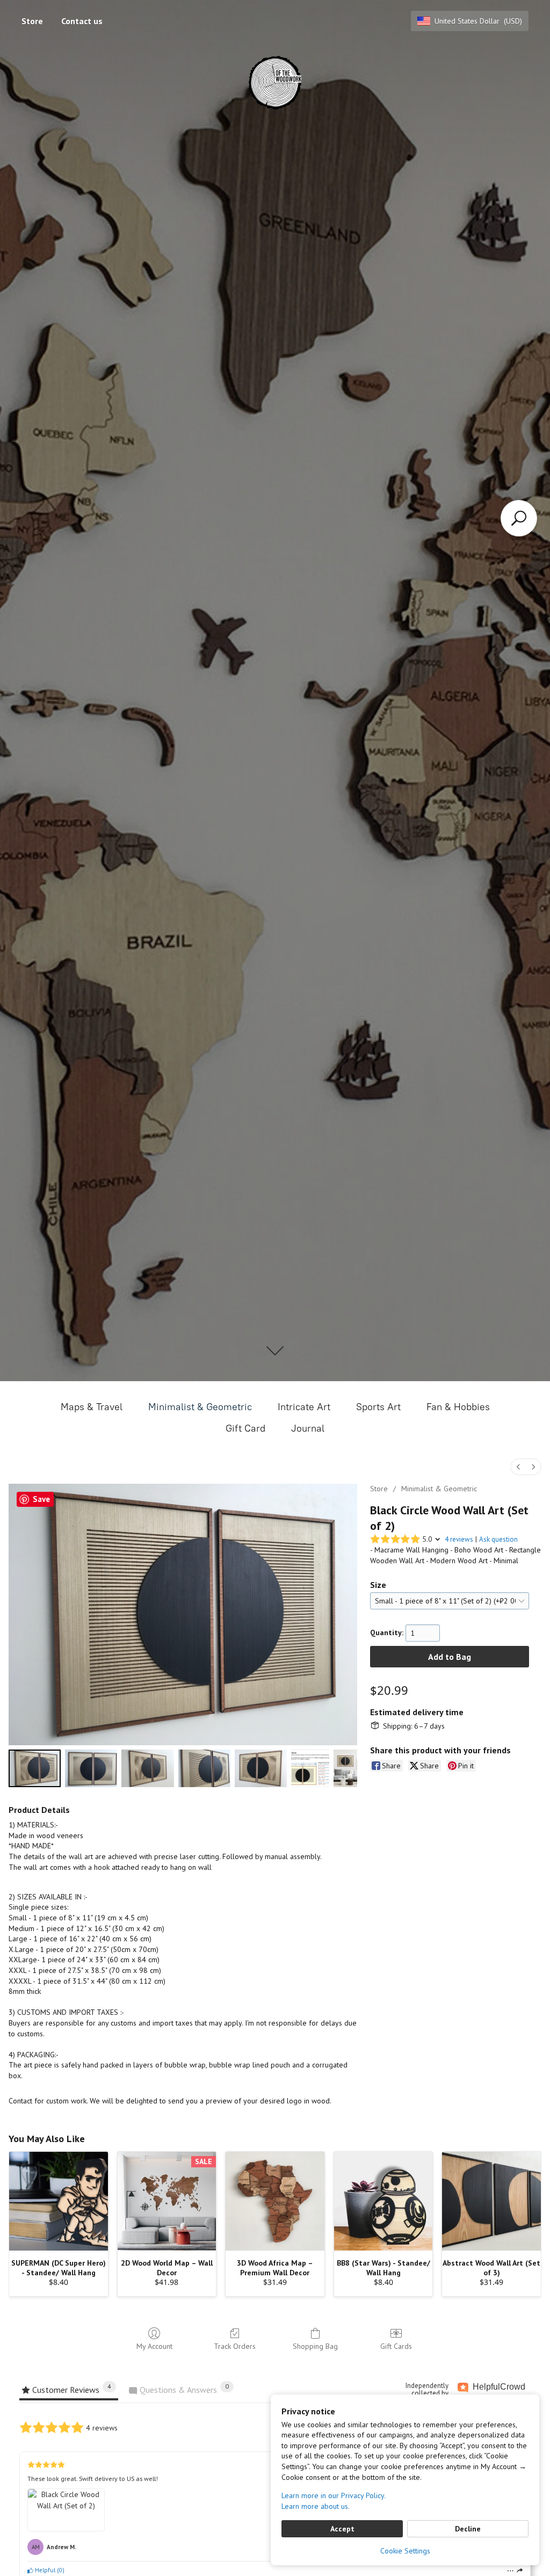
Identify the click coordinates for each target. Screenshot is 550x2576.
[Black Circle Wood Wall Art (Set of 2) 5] (310, 1769)
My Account (154, 2346)
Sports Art (378, 1407)
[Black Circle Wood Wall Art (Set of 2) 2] (147, 1769)
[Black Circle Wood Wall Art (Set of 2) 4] (261, 1769)
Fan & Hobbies (458, 1407)
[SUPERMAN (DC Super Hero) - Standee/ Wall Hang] (59, 2201)
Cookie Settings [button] (405, 2551)
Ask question (498, 1539)
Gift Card (245, 1428)
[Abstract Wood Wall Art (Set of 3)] (491, 2201)
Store (32, 21)
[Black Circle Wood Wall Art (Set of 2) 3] (204, 1769)
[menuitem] (518, 1467)
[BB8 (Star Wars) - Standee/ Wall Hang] (383, 2201)
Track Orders (235, 2346)
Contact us (82, 21)
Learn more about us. (316, 2506)
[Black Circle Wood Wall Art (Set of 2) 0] (35, 1769)
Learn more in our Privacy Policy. (334, 2495)
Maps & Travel (92, 1407)
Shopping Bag (315, 2346)
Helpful (44, 2570)
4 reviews (459, 1539)
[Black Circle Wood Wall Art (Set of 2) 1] (91, 1769)
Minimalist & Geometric (200, 1407)
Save (41, 1499)
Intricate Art (304, 1407)
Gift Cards (396, 2346)
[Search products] (519, 518)
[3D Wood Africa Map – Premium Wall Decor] (275, 2201)
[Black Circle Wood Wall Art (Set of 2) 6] (346, 1769)
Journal (308, 1428)
